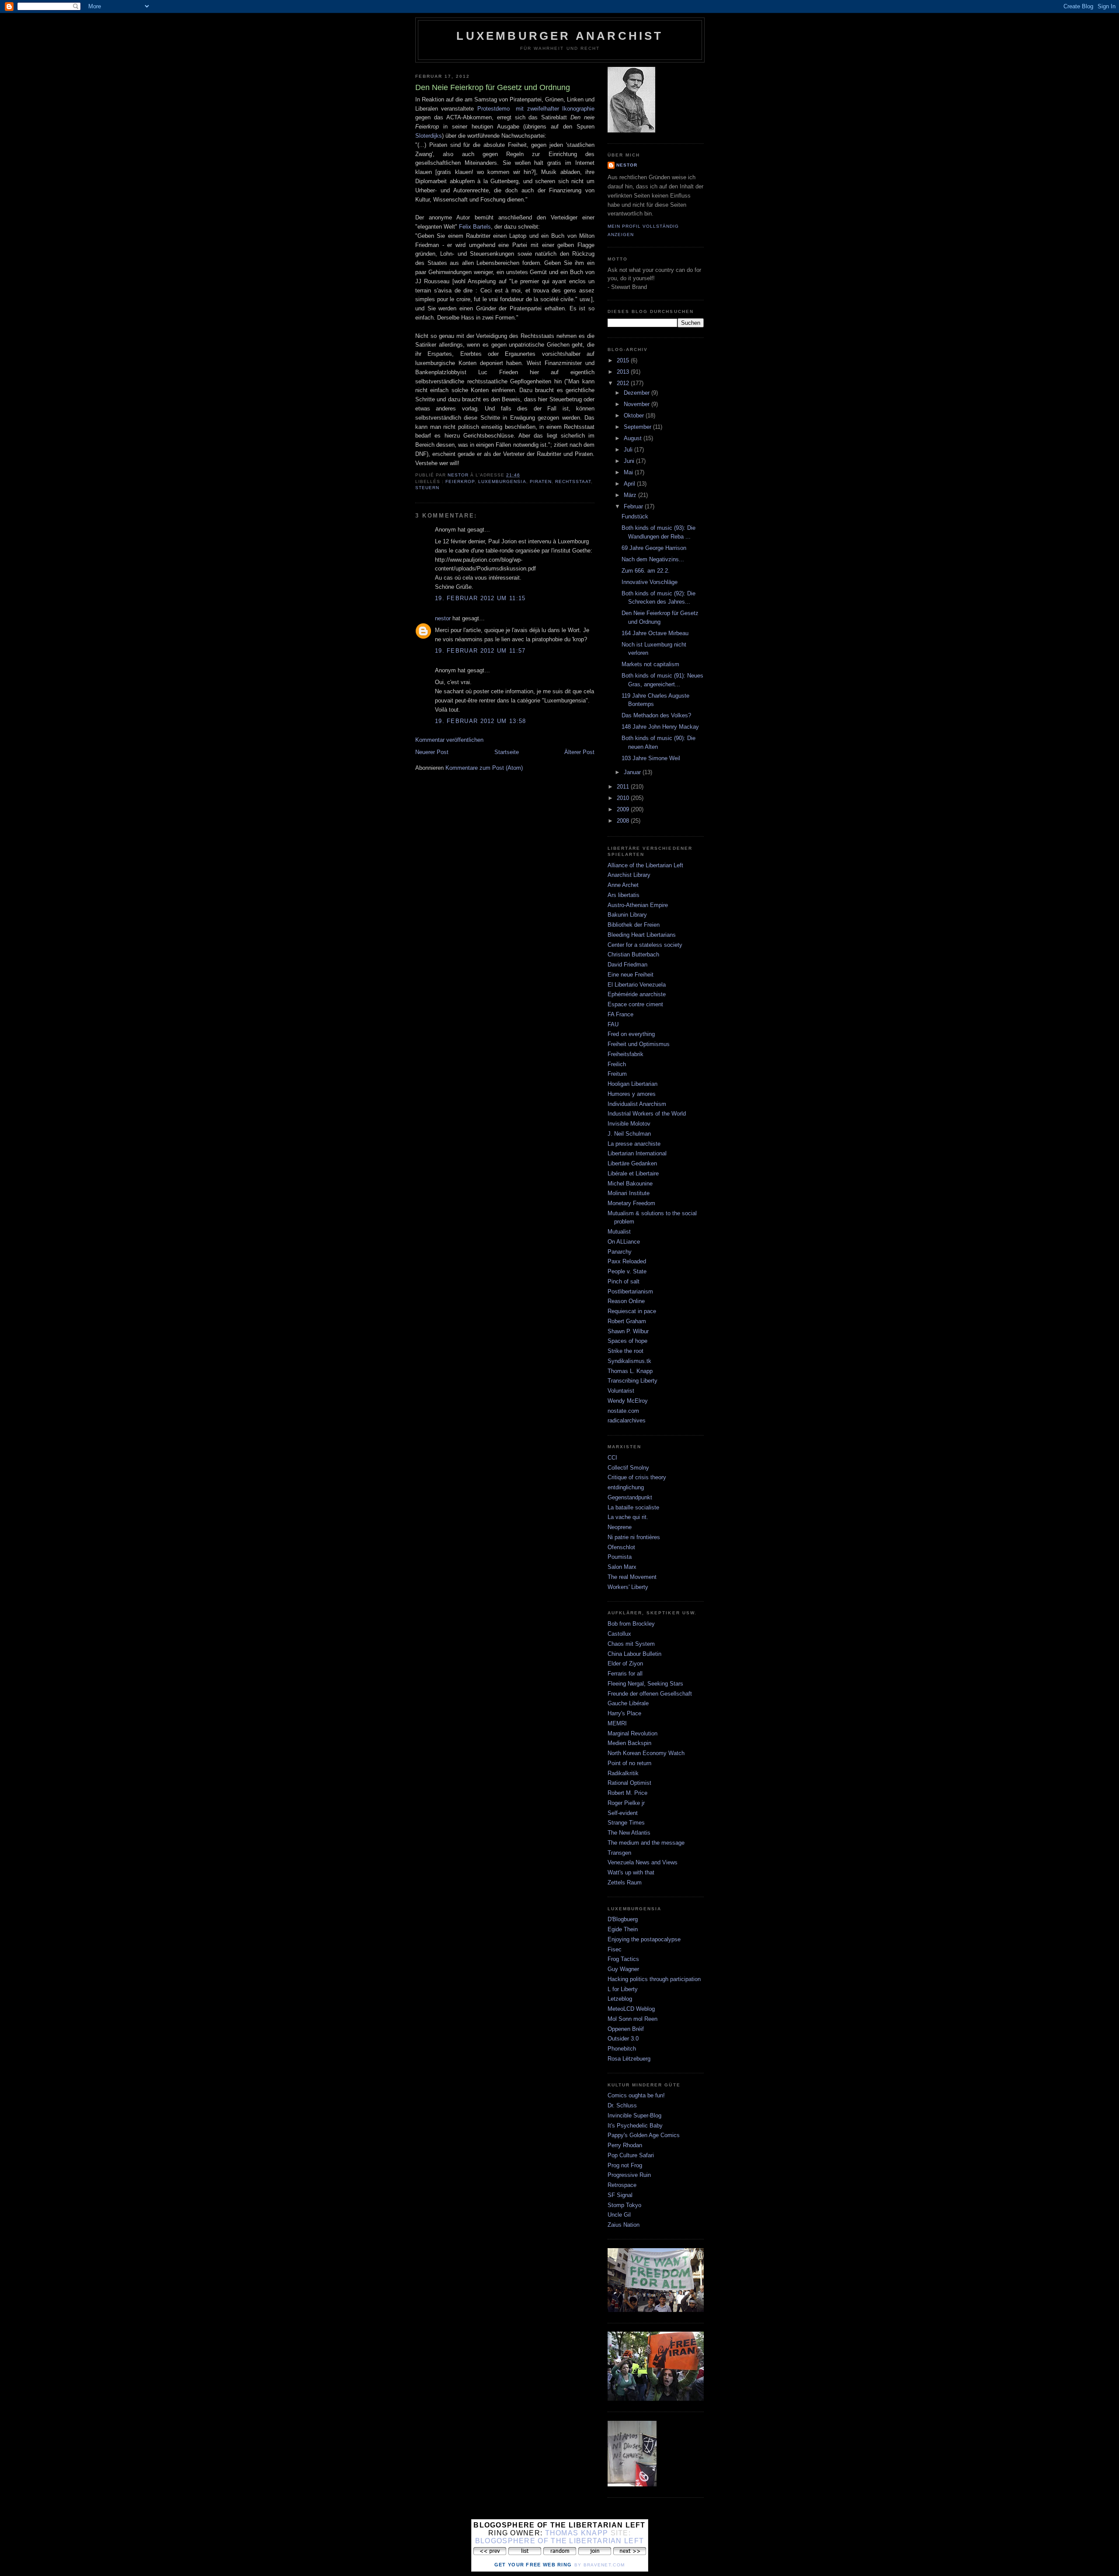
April (630, 484)
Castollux (619, 1634)
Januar (633, 772)
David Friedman (627, 965)
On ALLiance (624, 1242)
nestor (443, 618)
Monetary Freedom (631, 1203)
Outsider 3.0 (623, 2039)
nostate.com (623, 1411)
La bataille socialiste (633, 1507)
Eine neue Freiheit (631, 975)
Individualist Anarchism (637, 1104)
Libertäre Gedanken (632, 1163)
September (638, 427)
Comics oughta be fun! (636, 2095)
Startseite (507, 752)
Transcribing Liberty (632, 1381)
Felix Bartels (475, 227)
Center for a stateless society (645, 945)
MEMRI (617, 1723)
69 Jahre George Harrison (654, 548)
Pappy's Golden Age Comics (644, 2135)
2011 (624, 787)
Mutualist (619, 1232)
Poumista (620, 1557)
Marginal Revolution (632, 1733)
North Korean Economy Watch (646, 1753)
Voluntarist (621, 1391)
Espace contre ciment (635, 1004)
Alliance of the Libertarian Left (645, 865)
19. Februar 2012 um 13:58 (481, 721)
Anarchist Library (629, 875)
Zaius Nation (624, 2225)
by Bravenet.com (600, 2565)
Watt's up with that (631, 1872)
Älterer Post (579, 752)
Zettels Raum (625, 1882)
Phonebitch (622, 2049)
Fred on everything (631, 1034)
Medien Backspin (629, 1743)
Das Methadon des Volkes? (656, 715)
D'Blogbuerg (623, 1919)
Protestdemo (493, 109)
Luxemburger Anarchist (560, 36)
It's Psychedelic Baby (635, 2126)
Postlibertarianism (630, 1291)
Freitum (617, 1074)
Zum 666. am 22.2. (646, 571)
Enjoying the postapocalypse (644, 1939)
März (631, 495)
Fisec (615, 1949)
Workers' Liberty (628, 1587)
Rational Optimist (629, 1783)
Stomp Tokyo (624, 2205)
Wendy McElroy (628, 1401)
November (638, 404)
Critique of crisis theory (637, 1477)
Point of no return (629, 1763)
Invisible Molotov (629, 1124)
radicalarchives (627, 1420)
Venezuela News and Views (643, 1862)
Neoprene (620, 1527)
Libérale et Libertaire (633, 1173)
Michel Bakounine (630, 1184)
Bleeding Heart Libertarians (642, 935)
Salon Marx (622, 1567)
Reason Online (626, 1301)
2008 (624, 821)
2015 (624, 360)
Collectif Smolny (628, 1468)
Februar (634, 506)
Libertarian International (637, 1153)
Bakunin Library (627, 915)
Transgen (619, 1853)
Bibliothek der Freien (634, 925)
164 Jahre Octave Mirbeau (655, 633)
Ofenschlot (621, 1547)
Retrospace (622, 2185)
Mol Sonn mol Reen (632, 2019)
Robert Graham (627, 1321)
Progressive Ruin (629, 2175)
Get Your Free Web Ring (533, 2565)
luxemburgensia (502, 481)
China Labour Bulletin (634, 1654)
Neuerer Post (432, 752)
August (634, 438)
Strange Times (626, 1823)
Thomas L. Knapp (630, 1371)
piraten (541, 481)
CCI (612, 1458)
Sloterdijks (429, 136)
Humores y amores (632, 1094)
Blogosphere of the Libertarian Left (560, 2541)
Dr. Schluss (622, 2105)
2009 (624, 809)
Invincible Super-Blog (634, 2115)
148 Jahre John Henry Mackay (660, 727)
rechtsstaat (573, 481)
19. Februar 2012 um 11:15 (480, 598)
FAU (613, 1024)
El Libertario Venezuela (637, 985)
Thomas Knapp (577, 2533)
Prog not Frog (625, 2165)
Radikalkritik (623, 1773)
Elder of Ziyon (625, 1663)
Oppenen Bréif (626, 2029)
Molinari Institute (629, 1193)
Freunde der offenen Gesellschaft (650, 1694)
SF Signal (620, 2195)
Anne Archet (623, 885)
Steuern (427, 488)
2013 (624, 372)
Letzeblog (620, 1999)
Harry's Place (624, 1713)
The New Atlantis (629, 1833)
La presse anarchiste (634, 1144)
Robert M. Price (627, 1793)
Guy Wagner (623, 1969)
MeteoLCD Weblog (631, 2009)
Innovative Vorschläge (650, 582)
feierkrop (460, 481)
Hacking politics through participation (654, 1979)
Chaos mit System (631, 1644)
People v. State (627, 1271)
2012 (624, 383)
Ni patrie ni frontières (634, 1537)
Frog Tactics (623, 1959)
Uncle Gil (619, 2215)
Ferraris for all (625, 1674)
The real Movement (632, 1577)
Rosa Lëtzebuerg (629, 2059)
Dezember (638, 393)
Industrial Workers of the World (647, 1114)
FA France (620, 1014)
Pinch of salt (624, 1281)
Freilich (617, 1064)
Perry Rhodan (625, 2145)
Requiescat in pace (632, 1311)
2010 (624, 798)
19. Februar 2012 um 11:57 (480, 651)
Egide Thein (623, 1929)
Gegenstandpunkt (630, 1497)
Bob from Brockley (631, 1624)
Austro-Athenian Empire (638, 905)
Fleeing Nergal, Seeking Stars (645, 1684)
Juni (630, 461)
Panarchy (620, 1252)
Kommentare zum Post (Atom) (484, 768)
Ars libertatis (624, 895)
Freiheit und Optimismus (639, 1044)
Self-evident (623, 1813)
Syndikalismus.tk (629, 1361)
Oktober (635, 415)
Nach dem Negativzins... (653, 559)
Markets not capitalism (650, 664)
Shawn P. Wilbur (628, 1331)
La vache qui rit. (628, 1517)
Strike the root (626, 1351)
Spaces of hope (627, 1341)
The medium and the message (646, 1843)
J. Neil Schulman (629, 1134)
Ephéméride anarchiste (637, 994)
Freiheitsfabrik (626, 1054)
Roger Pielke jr (626, 1803)
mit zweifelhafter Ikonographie (555, 109)
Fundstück (635, 516)
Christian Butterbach (633, 954)
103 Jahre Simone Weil (651, 758)
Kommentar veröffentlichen (449, 740)
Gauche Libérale (628, 1703)
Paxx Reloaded (627, 1261)
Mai (629, 472)
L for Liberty (623, 1989)
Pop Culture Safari (631, 2155)
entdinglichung (626, 1487)
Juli (629, 450)
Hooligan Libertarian (632, 1084)
